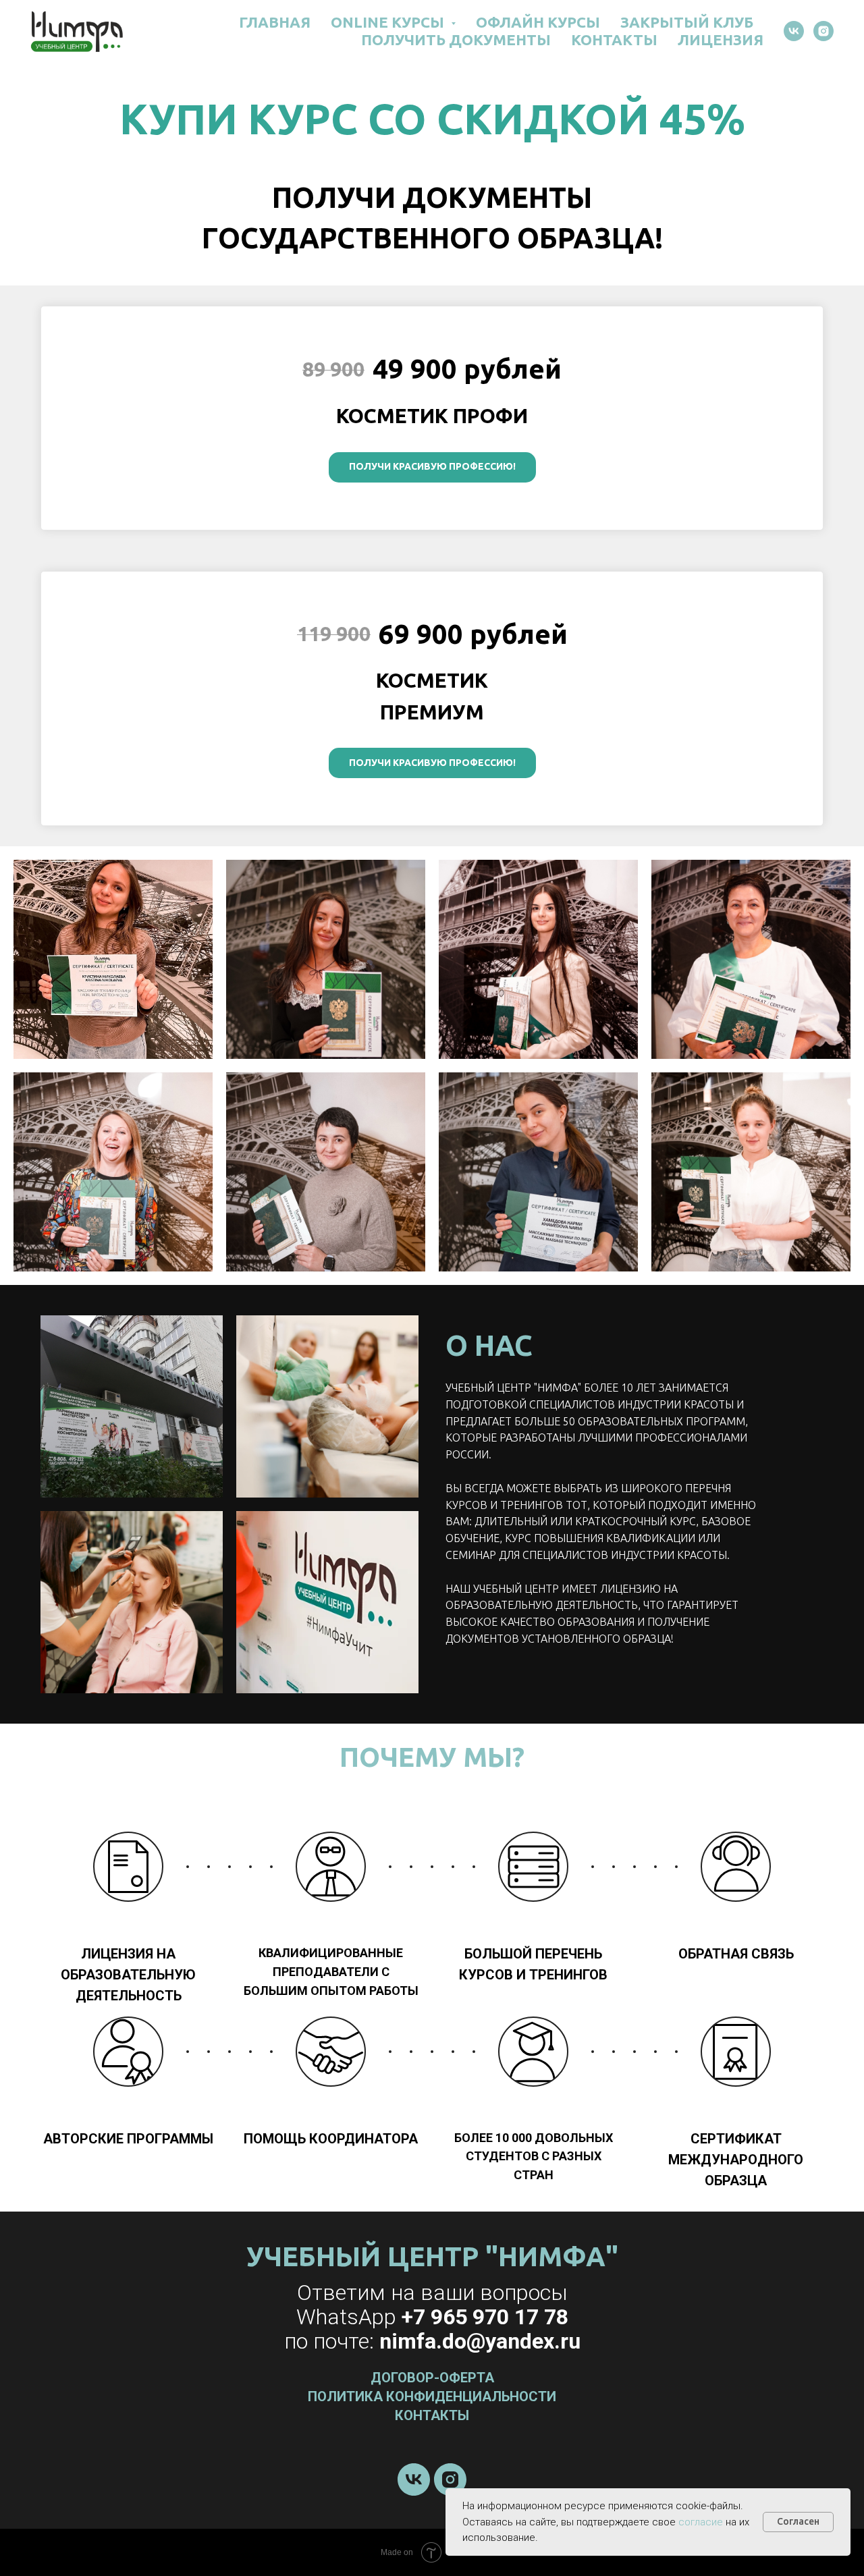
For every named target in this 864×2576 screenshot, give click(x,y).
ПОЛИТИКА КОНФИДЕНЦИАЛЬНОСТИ (432, 2396)
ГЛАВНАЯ (275, 22)
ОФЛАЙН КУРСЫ (538, 22)
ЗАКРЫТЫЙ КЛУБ (687, 22)
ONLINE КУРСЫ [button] (389, 22)
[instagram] (823, 31)
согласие (701, 2522)
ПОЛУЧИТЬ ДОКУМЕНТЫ (456, 39)
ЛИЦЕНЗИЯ (721, 39)
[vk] (794, 31)
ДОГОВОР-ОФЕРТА (432, 2378)
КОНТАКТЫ (614, 39)
